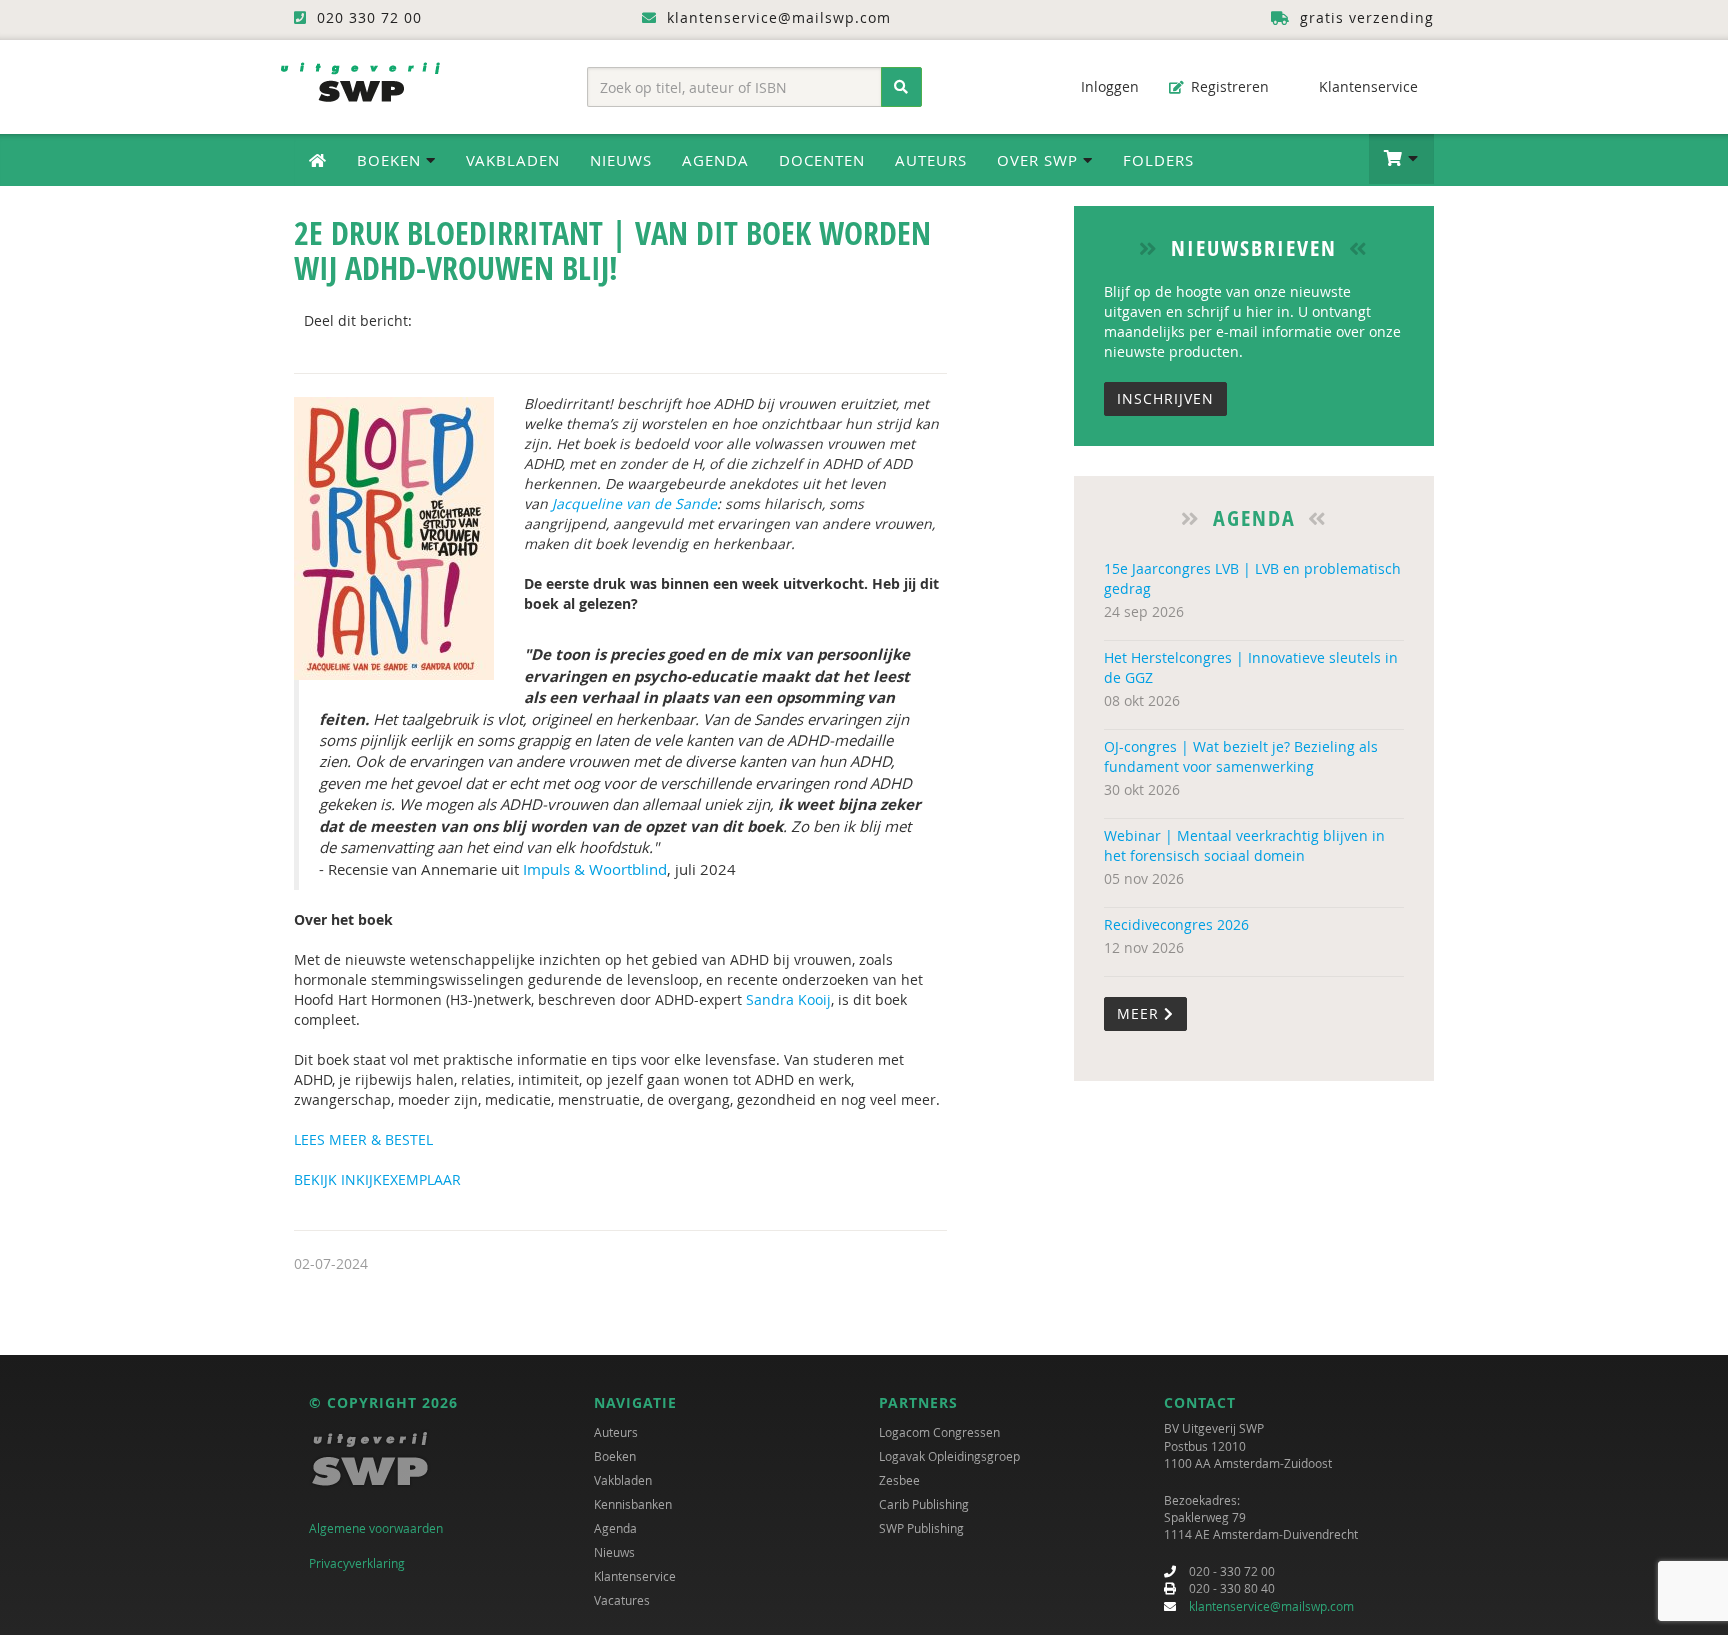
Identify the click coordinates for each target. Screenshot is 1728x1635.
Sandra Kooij (788, 999)
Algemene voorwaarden (376, 1528)
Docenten (822, 160)
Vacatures (622, 1600)
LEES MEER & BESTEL (363, 1139)
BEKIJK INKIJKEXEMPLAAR (377, 1179)
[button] (1401, 159)
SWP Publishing (921, 1528)
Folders (1158, 160)
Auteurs (931, 160)
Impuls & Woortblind (595, 869)
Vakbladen (513, 160)
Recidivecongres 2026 (1176, 924)
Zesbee (899, 1480)
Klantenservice (1366, 86)
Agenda (715, 160)
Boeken (615, 1456)
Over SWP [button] (1040, 160)
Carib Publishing (924, 1504)
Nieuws (621, 160)
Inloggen (1108, 86)
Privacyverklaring (357, 1563)
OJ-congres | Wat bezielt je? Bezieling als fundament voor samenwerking (1241, 756)
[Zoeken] (901, 87)
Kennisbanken (633, 1504)
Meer (1140, 1013)
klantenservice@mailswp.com (1271, 1606)
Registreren (1228, 86)
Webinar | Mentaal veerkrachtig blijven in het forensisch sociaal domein (1244, 845)
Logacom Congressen (939, 1432)
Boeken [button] (391, 160)
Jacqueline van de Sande (634, 503)
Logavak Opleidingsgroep (949, 1456)
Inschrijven (1165, 398)
